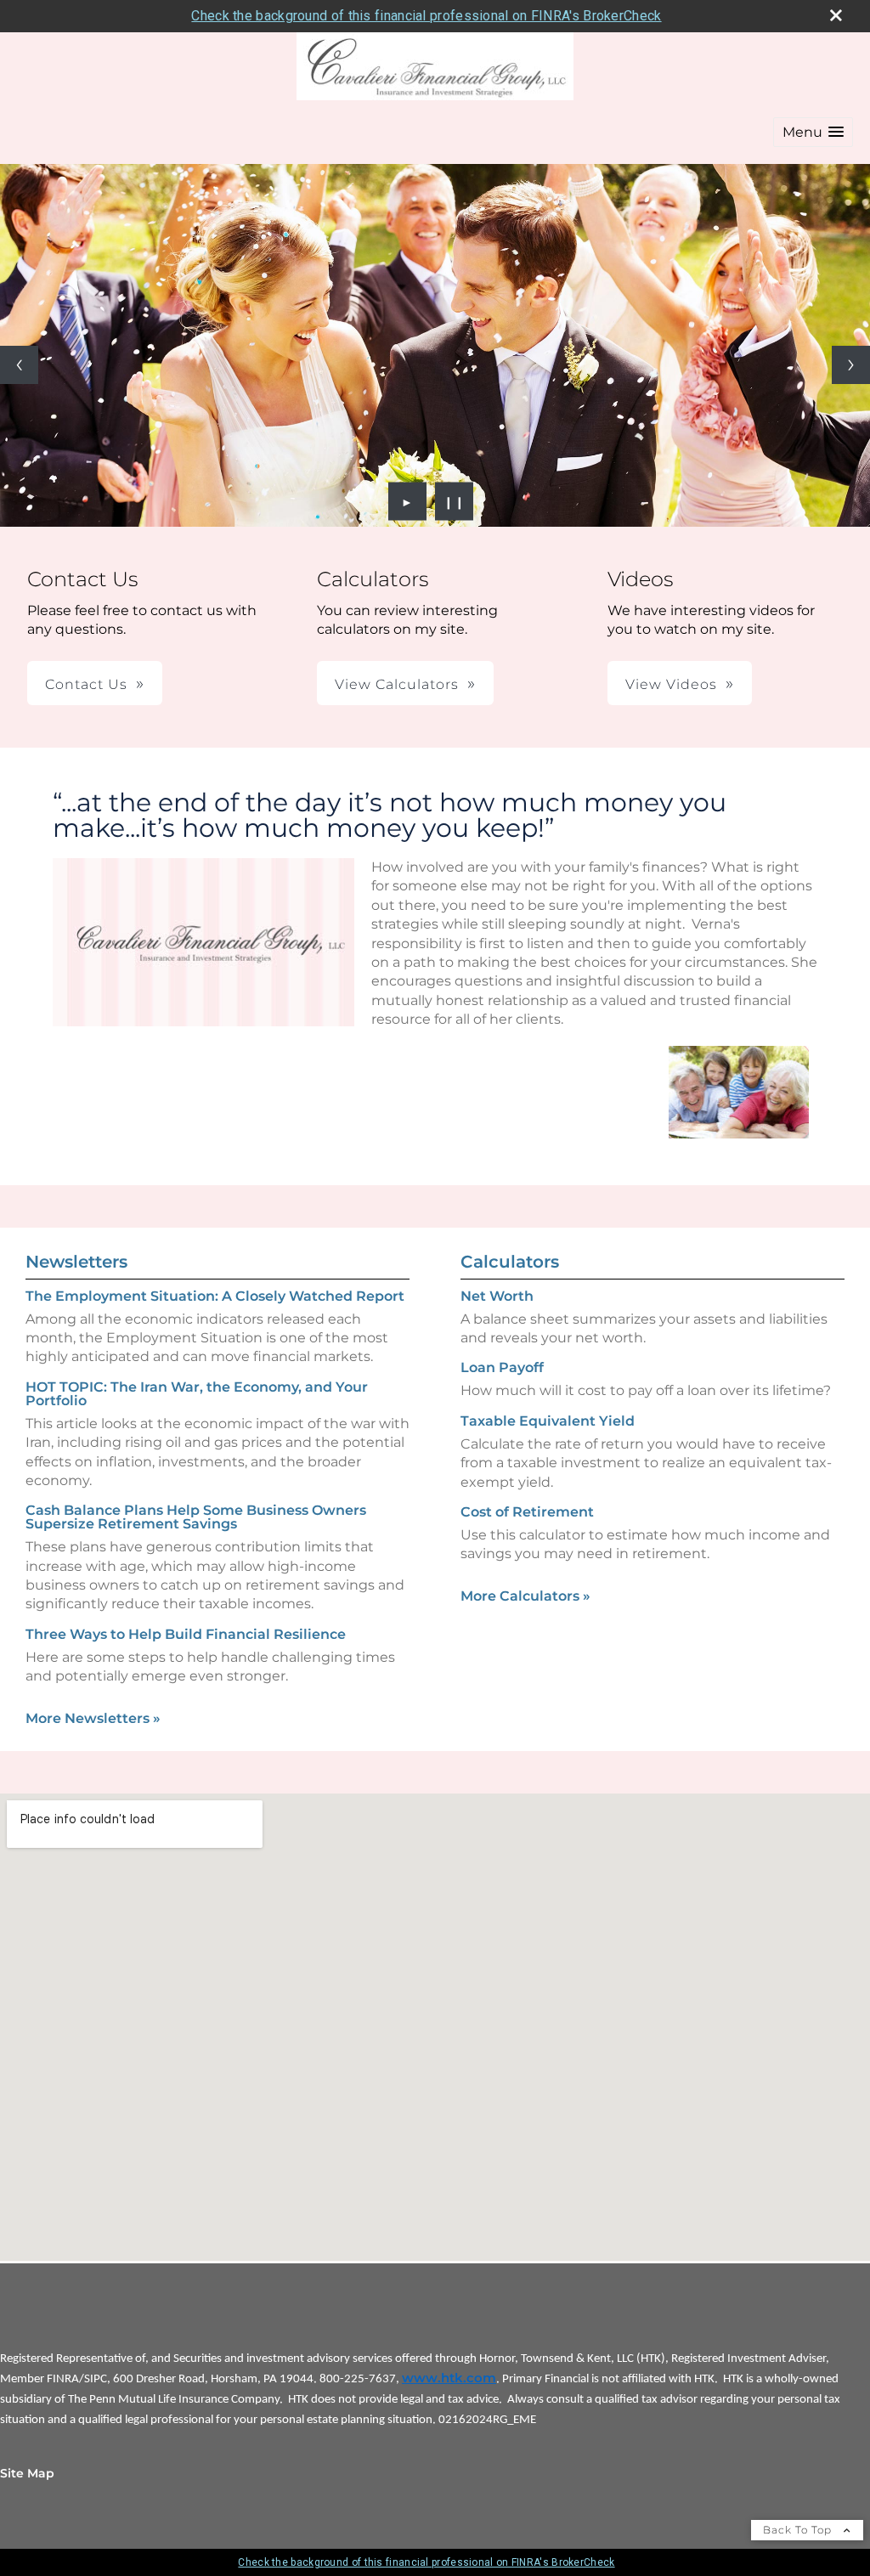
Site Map (27, 2473)
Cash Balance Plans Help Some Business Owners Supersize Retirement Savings (196, 1517)
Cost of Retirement (527, 1512)
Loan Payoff (502, 1367)
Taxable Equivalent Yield (548, 1421)
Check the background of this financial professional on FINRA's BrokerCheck (426, 16)
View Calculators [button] (397, 684)
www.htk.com (449, 2378)
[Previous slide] (19, 365)
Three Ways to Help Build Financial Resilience (186, 1634)
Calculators (510, 1262)
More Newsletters (93, 1718)
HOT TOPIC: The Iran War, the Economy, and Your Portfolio (197, 1394)
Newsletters (76, 1262)
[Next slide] (851, 365)
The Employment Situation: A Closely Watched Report (215, 1296)
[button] (813, 132)
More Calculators (525, 1596)
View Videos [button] (671, 684)
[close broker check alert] (836, 15)
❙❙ (455, 501)
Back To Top (799, 2530)
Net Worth (497, 1296)
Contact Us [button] (86, 684)
